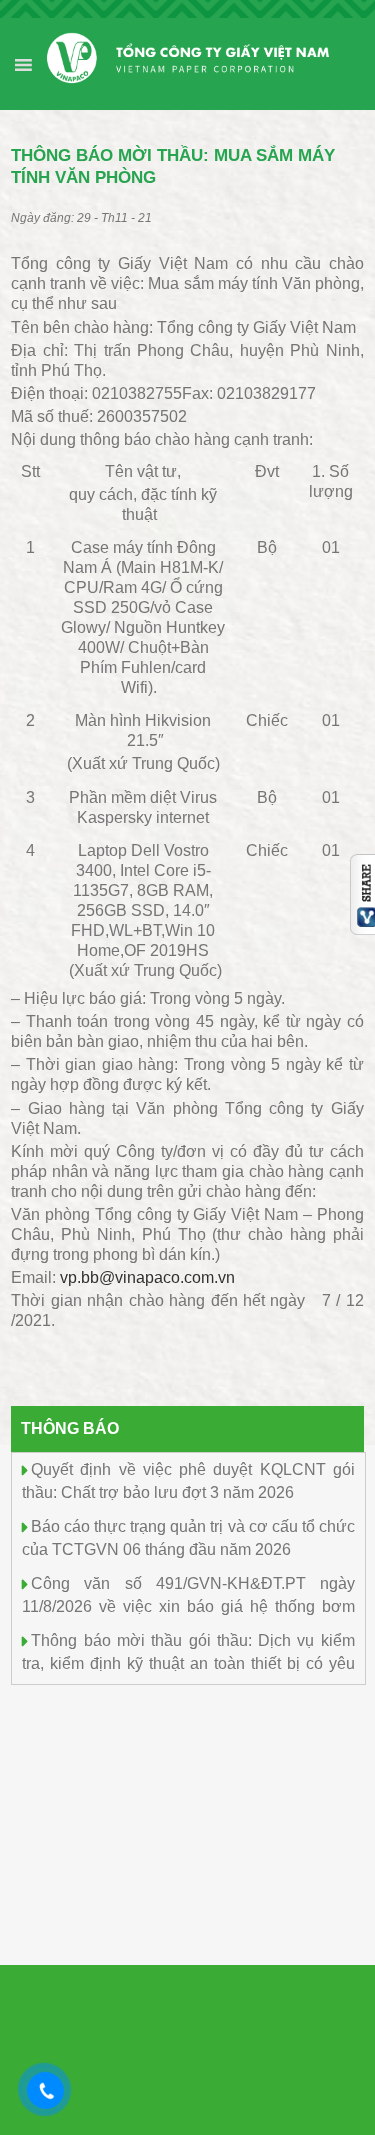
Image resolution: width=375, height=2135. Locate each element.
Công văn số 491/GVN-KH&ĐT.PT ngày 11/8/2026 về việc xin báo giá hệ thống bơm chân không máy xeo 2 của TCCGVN (188, 1604)
